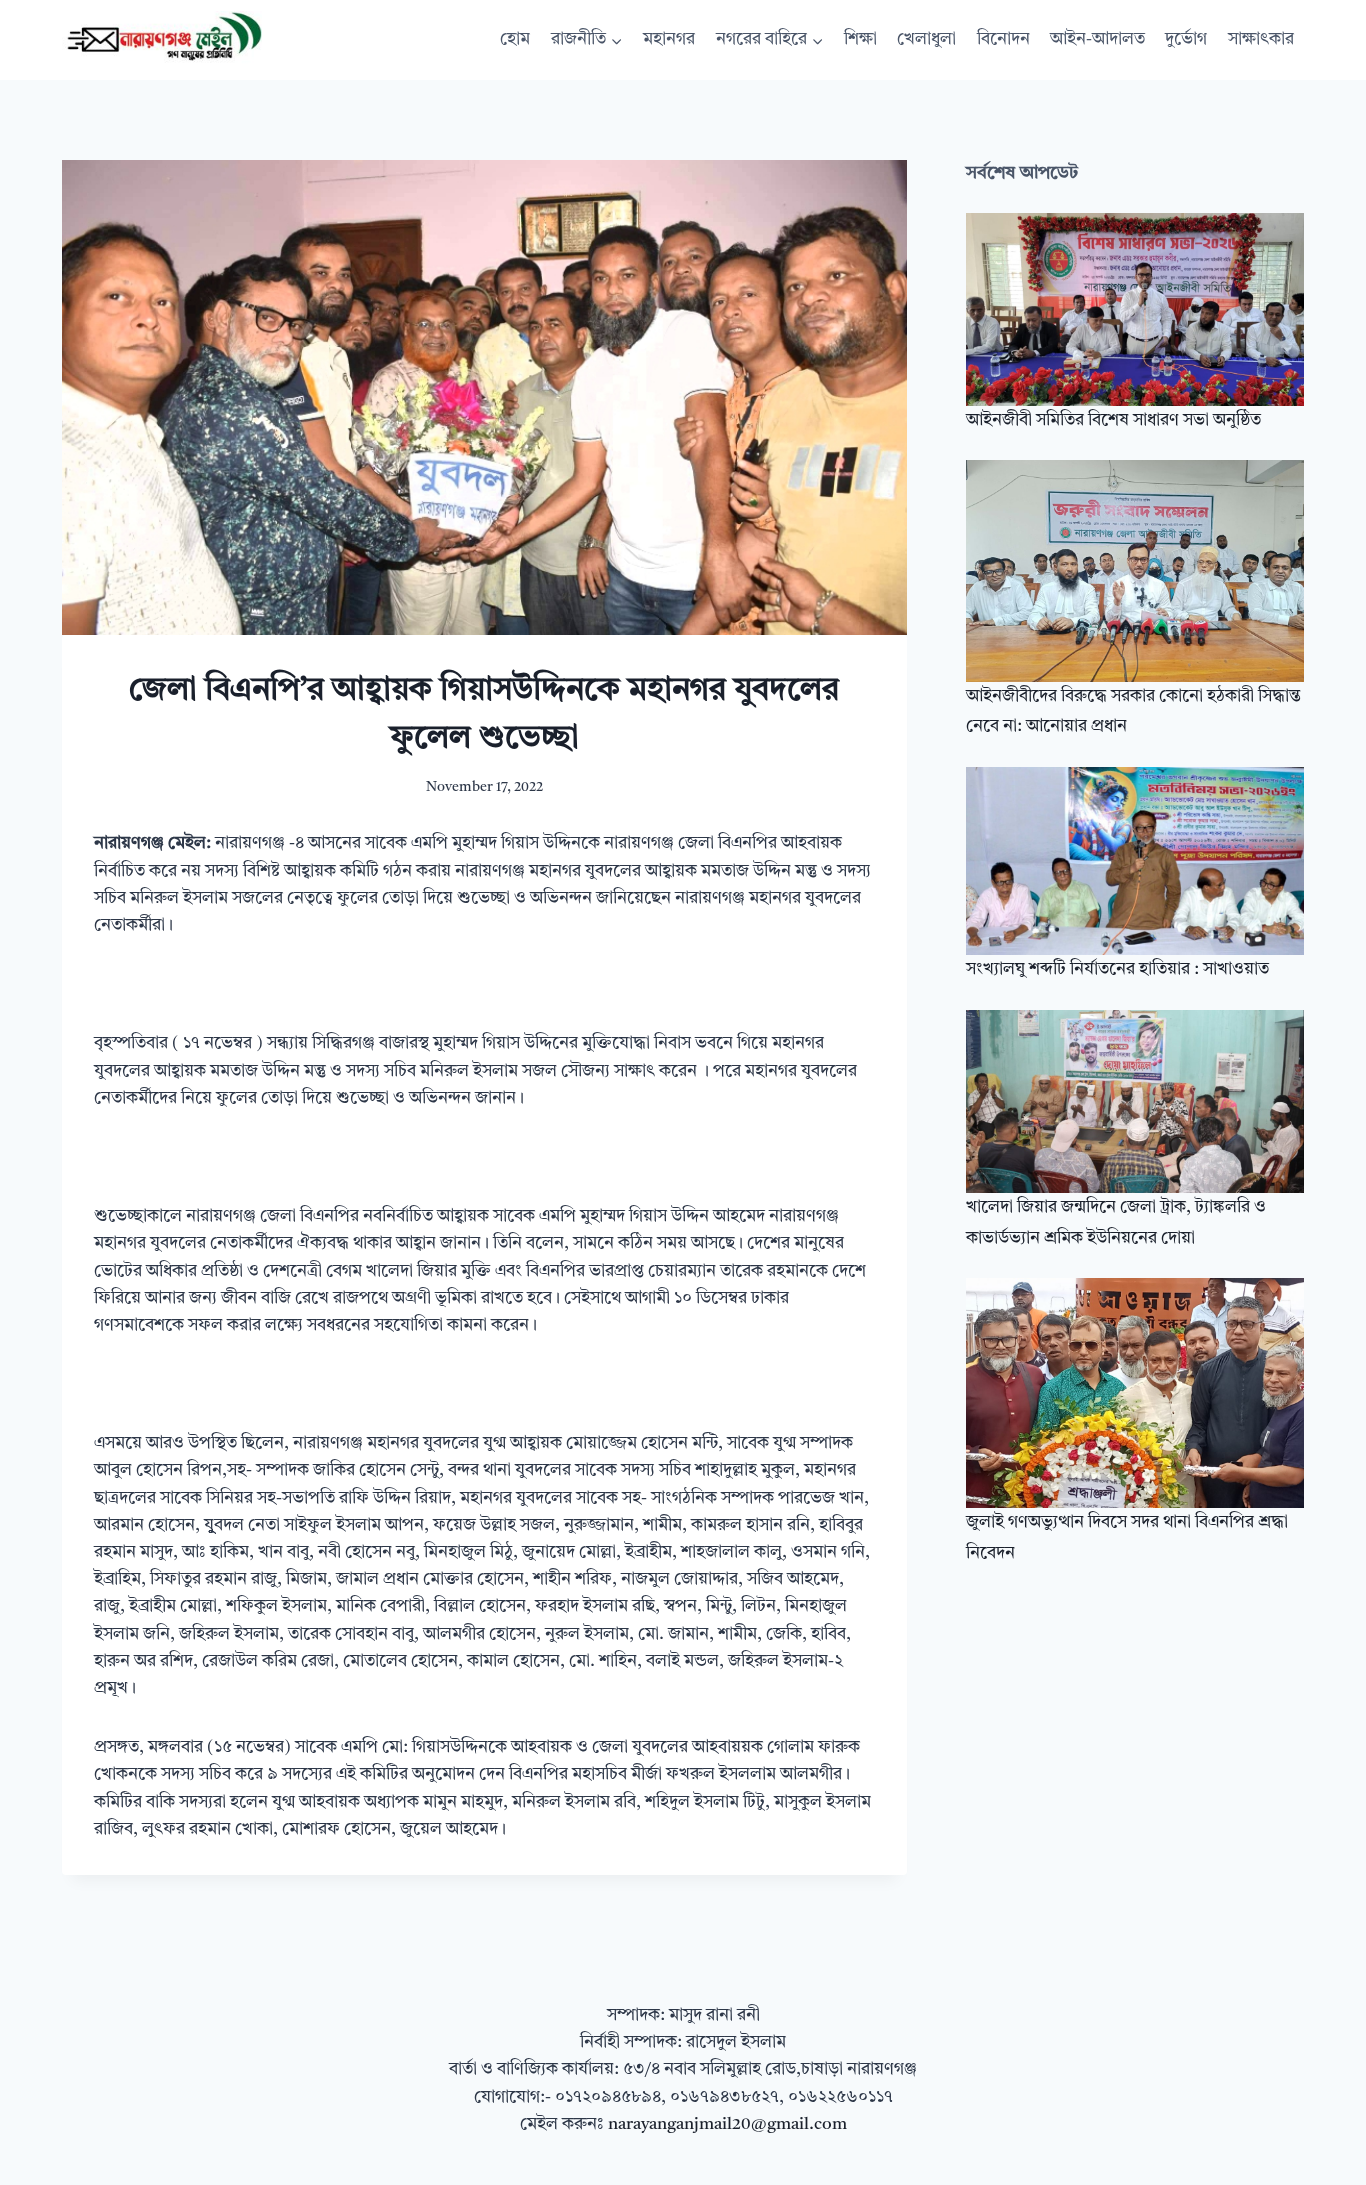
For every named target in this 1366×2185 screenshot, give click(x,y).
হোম (515, 39)
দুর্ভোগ (1186, 39)
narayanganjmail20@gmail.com (727, 2124)
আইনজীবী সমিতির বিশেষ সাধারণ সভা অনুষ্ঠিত (1113, 420)
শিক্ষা (860, 39)
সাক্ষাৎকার (1261, 39)
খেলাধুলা (926, 39)
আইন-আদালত (1097, 39)
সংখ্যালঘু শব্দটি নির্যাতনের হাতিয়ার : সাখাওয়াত (1117, 969)
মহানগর (669, 39)
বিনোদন (1003, 39)
